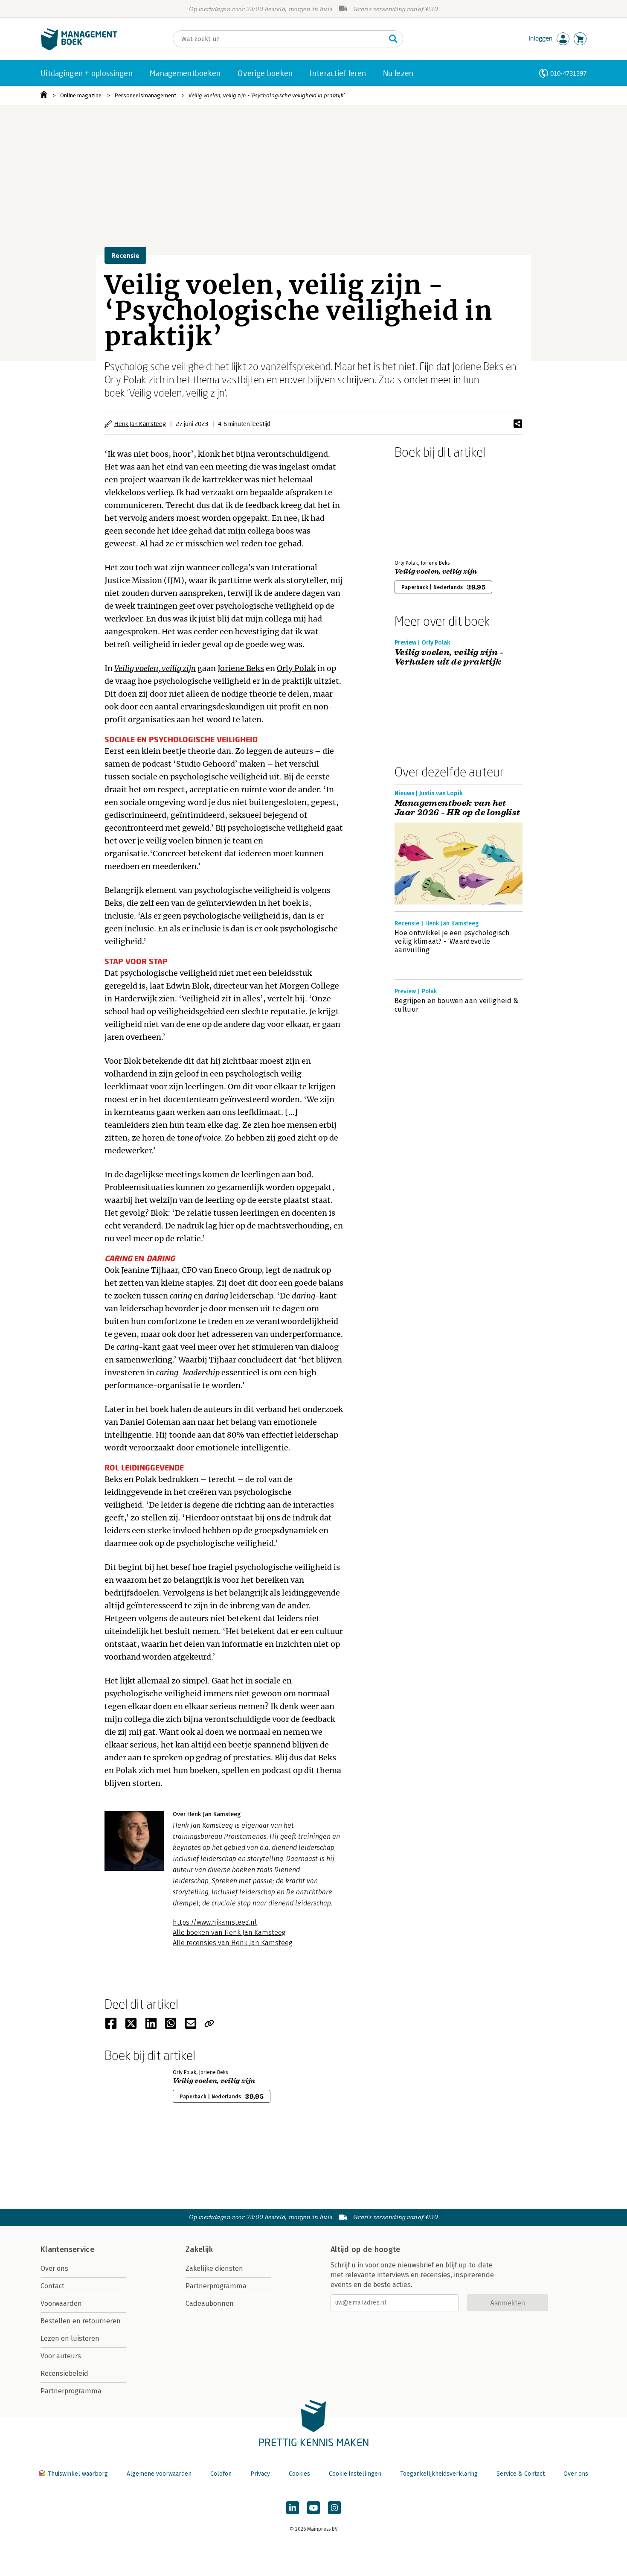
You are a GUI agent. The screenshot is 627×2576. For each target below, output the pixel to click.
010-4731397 (568, 73)
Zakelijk (199, 2249)
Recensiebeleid (64, 2373)
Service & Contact (521, 2474)
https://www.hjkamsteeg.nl (215, 1922)
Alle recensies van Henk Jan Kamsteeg (233, 1943)
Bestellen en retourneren (81, 2321)
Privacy (260, 2474)
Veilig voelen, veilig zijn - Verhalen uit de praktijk (449, 657)
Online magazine (81, 95)
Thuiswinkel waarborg (78, 2474)
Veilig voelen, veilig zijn (155, 668)
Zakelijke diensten (214, 2268)
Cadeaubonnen (210, 2303)
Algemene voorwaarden (159, 2474)
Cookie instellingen (355, 2474)
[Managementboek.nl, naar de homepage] (79, 48)
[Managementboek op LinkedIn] (293, 2508)
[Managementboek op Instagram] (334, 2508)
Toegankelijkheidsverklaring (439, 2474)
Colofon (221, 2474)
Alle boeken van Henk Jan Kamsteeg (229, 1933)
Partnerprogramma (71, 2391)
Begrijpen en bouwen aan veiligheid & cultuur (457, 1005)
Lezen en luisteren (70, 2338)
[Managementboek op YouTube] (313, 2508)
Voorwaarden (61, 2303)
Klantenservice (67, 2249)
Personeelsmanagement (145, 95)
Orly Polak (296, 668)
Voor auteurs (61, 2356)
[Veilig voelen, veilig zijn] (424, 508)
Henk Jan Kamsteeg (140, 424)
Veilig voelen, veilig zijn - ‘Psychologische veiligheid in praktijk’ (267, 95)
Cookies (299, 2474)
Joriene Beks (241, 668)
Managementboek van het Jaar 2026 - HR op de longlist (457, 808)
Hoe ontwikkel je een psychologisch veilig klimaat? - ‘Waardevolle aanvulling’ (452, 941)
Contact (52, 2286)
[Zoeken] (393, 39)
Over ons (54, 2268)
